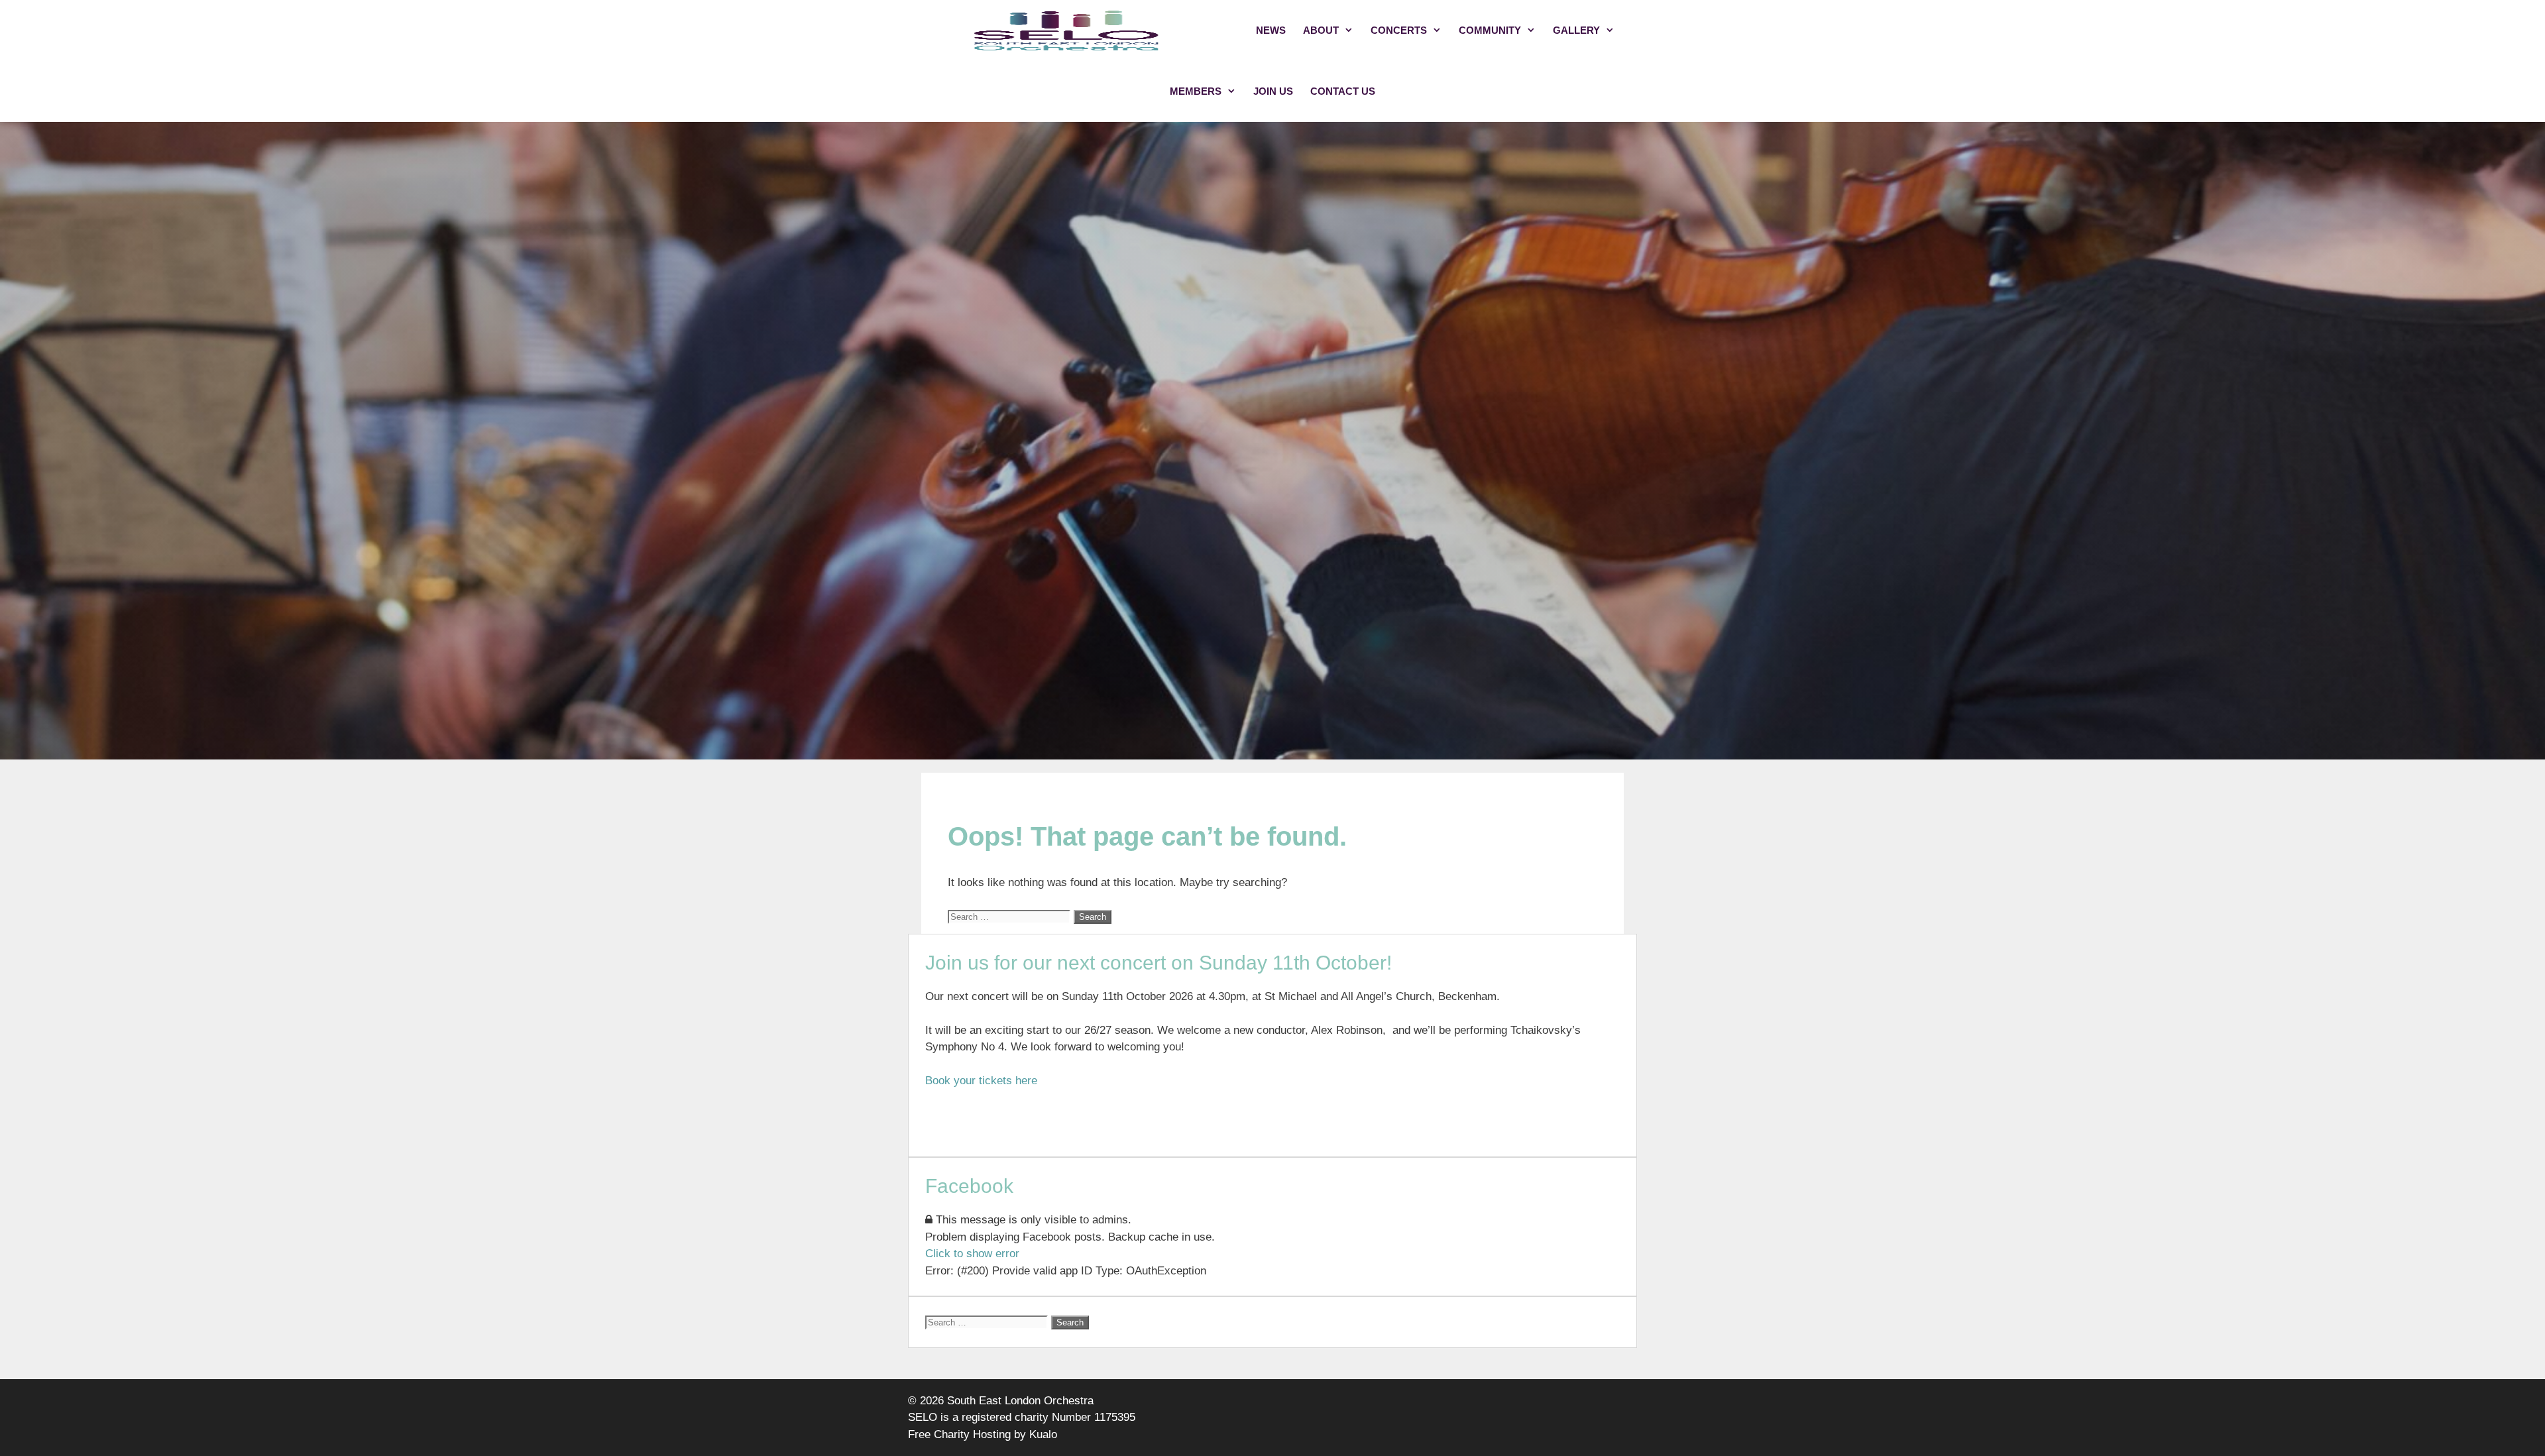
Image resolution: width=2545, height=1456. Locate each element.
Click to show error (972, 1254)
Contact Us (1343, 91)
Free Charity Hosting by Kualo (983, 1434)
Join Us (1273, 91)
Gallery (1576, 30)
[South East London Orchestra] (1067, 30)
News (1271, 30)
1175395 (1115, 1417)
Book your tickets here (981, 1081)
